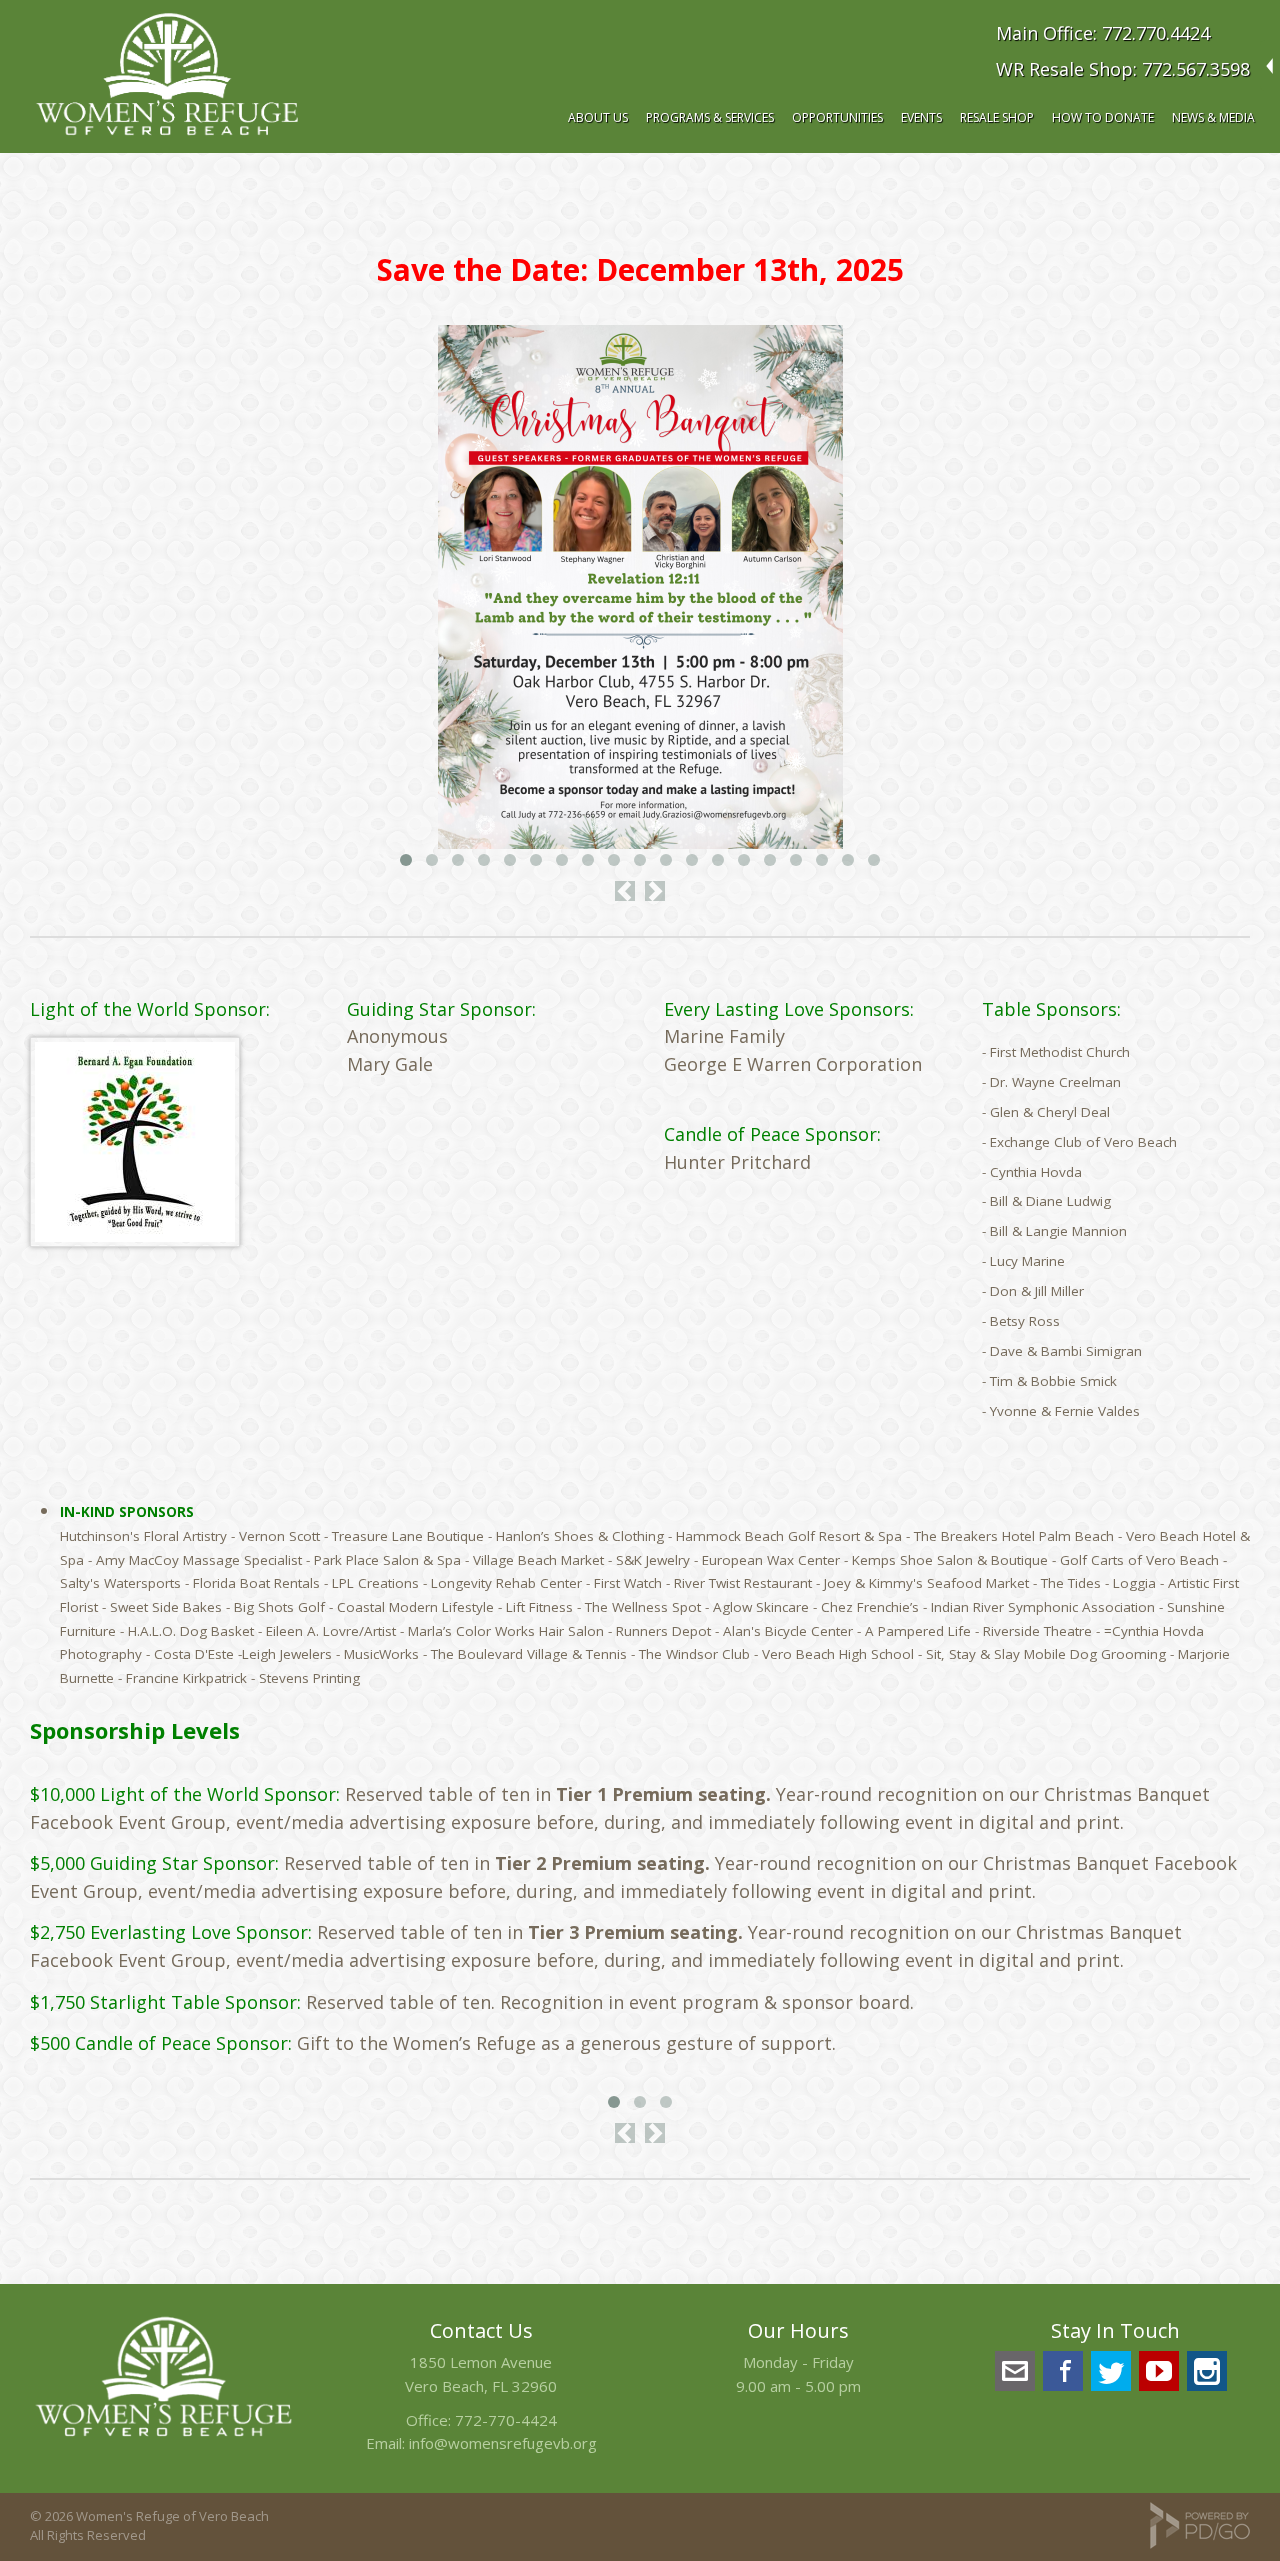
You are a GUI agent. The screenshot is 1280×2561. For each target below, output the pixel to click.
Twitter (1111, 2371)
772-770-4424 (506, 2420)
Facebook (1063, 2371)
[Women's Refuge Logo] (164, 2439)
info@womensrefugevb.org (503, 2443)
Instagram (1207, 2371)
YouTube (1159, 2371)
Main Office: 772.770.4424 (1103, 33)
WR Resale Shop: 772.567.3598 (1123, 69)
